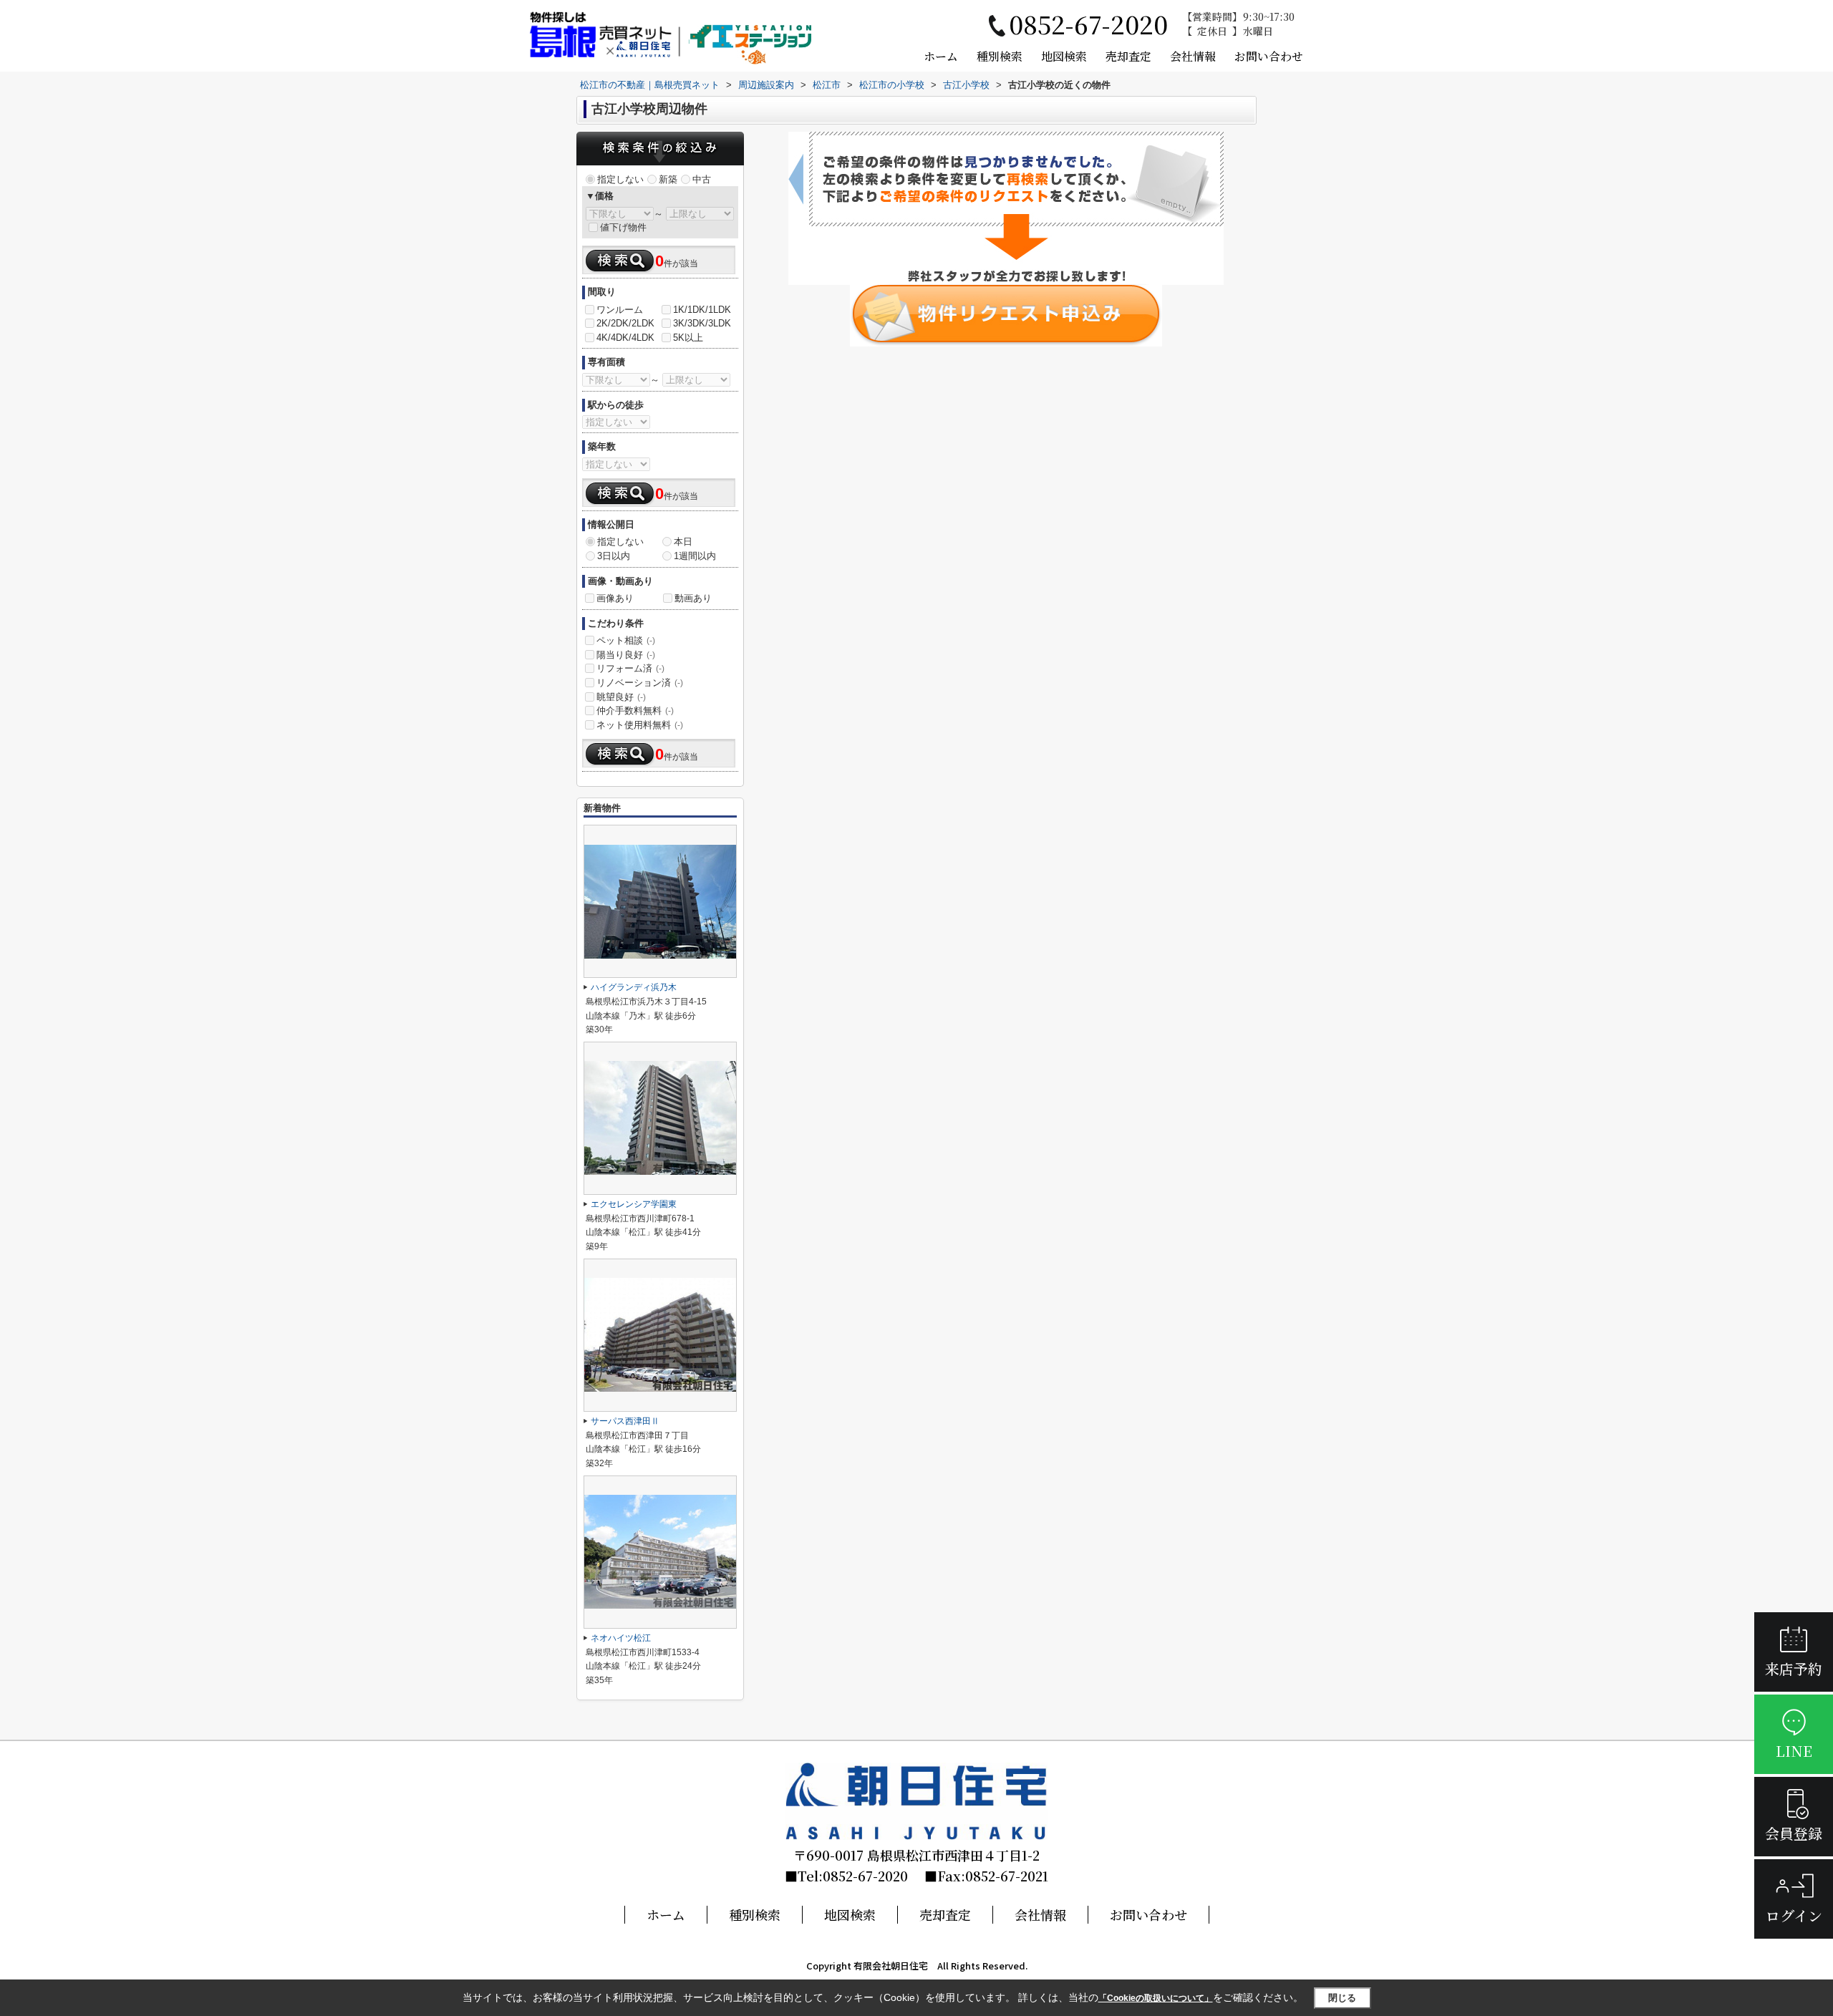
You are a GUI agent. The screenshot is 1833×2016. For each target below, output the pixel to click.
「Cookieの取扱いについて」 (1156, 1998)
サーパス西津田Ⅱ (625, 1421)
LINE (1794, 1751)
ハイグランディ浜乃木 (634, 987)
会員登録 (1794, 1833)
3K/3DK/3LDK (702, 323)
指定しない (620, 179)
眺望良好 (621, 697)
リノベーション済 (640, 683)
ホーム (941, 56)
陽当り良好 (626, 655)
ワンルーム (620, 310)
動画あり (693, 598)
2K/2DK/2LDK (625, 323)
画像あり (615, 598)
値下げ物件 (623, 227)
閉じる (1342, 1998)
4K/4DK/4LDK (625, 338)
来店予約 (1794, 1668)
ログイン (1794, 1915)
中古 (702, 179)
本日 (683, 542)
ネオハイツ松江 (621, 1638)
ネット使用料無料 (640, 725)
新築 (668, 179)
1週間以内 (695, 556)
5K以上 (688, 338)
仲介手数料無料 (635, 711)
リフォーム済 (630, 668)
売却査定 (1128, 56)
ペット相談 (626, 640)
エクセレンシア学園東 (634, 1204)
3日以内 (614, 556)
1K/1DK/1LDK (702, 310)
